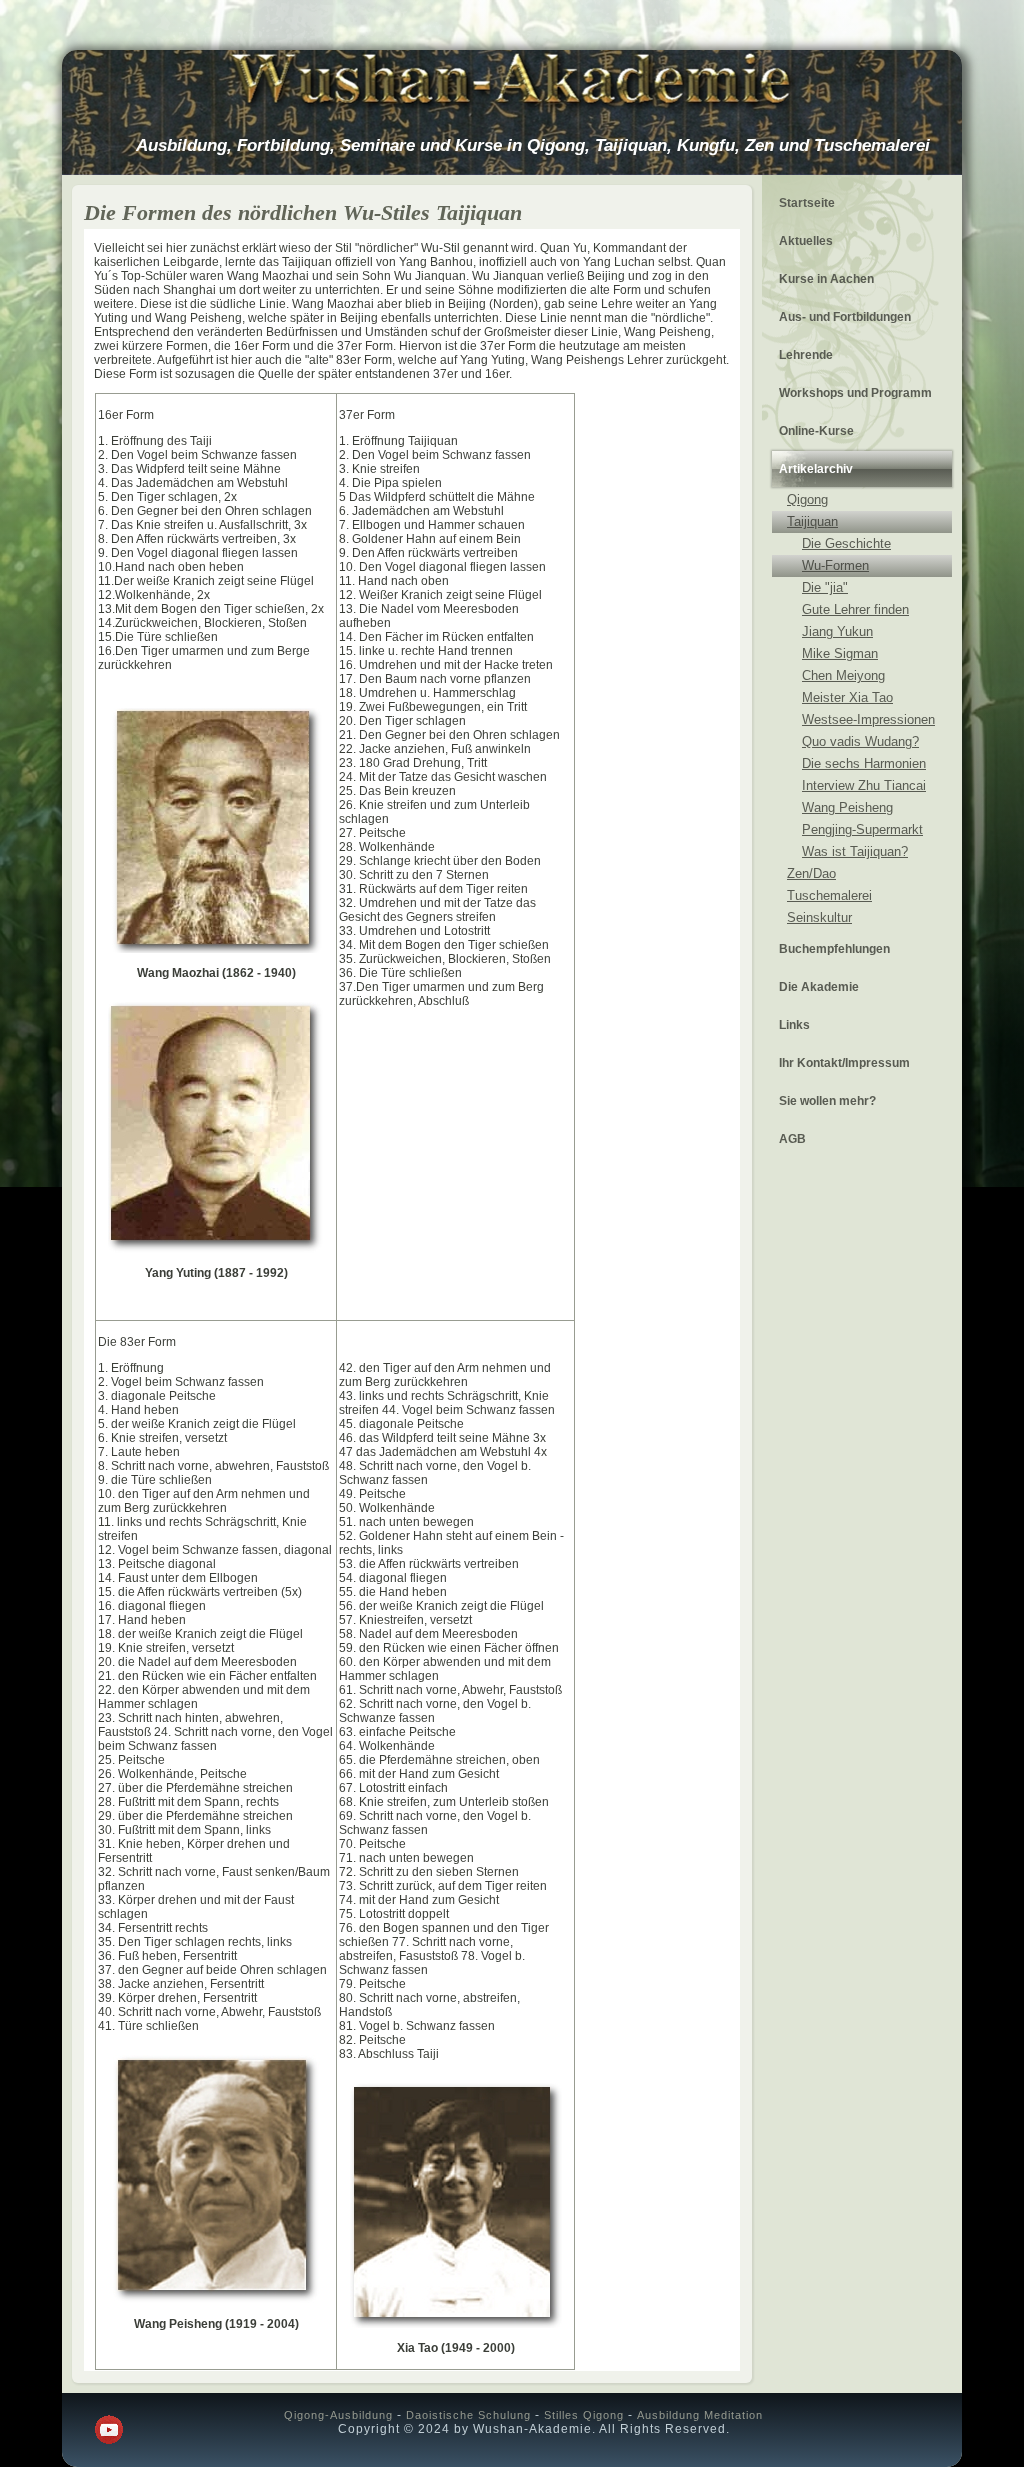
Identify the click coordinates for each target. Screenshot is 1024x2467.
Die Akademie (819, 987)
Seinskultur (819, 917)
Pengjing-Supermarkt (862, 829)
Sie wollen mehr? (827, 1101)
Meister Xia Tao (847, 697)
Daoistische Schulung (468, 2415)
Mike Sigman (840, 653)
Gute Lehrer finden (855, 609)
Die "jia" (825, 587)
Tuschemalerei (829, 895)
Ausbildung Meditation (700, 2415)
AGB (792, 1139)
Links (794, 1025)
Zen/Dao (811, 873)
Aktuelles (806, 241)
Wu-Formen (835, 565)
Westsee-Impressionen (868, 719)
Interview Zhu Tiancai (864, 785)
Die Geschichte (846, 543)
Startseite (807, 203)
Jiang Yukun (837, 631)
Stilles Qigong (584, 2415)
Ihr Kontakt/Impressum (844, 1063)
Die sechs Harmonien (864, 763)
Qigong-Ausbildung (338, 2415)
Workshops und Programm (855, 393)
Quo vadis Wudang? (860, 741)
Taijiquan (812, 521)
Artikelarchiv (816, 469)
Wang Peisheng (847, 807)
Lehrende (806, 355)
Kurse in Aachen (826, 279)
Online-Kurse (816, 431)
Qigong (807, 499)
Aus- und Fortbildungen (845, 317)
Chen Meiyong (843, 675)
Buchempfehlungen (834, 949)
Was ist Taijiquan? (855, 851)
